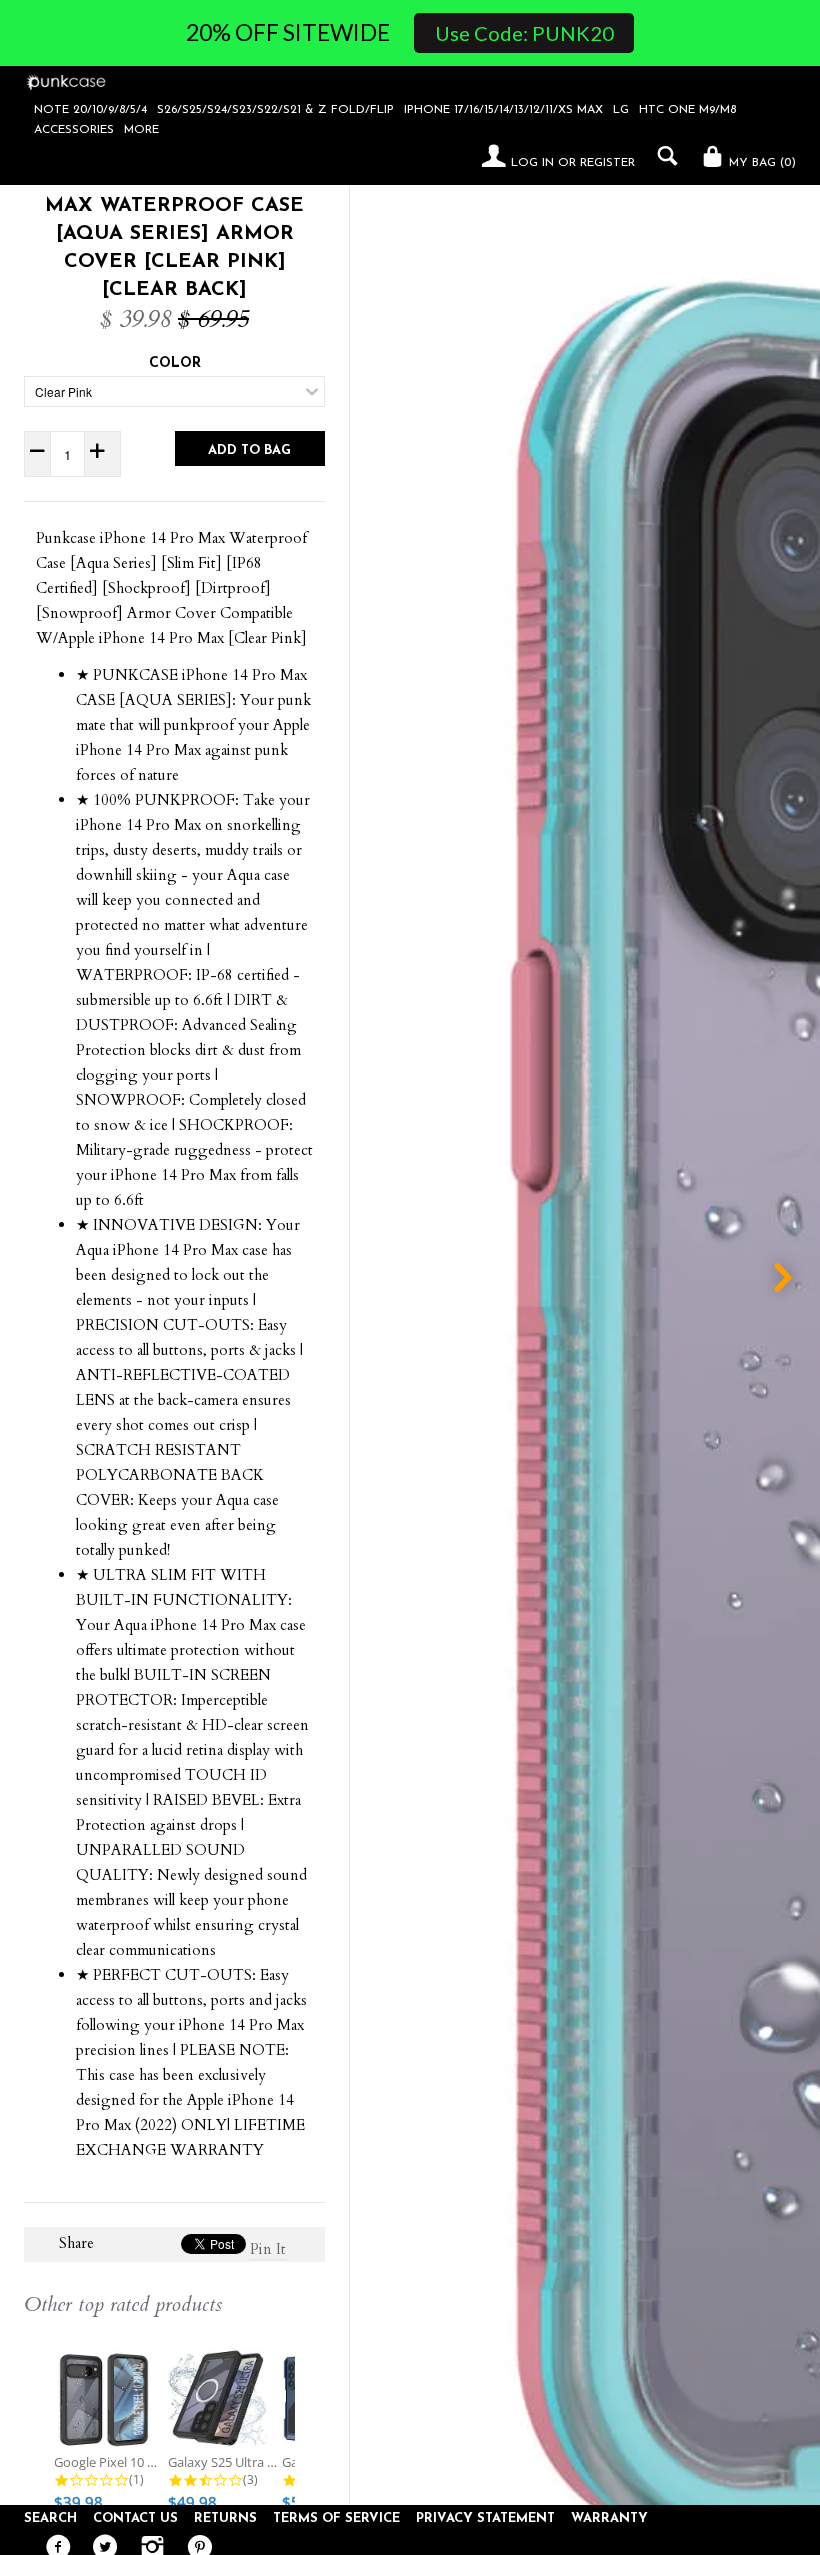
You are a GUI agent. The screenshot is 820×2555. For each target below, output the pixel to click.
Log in (532, 163)
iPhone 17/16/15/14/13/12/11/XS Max (503, 110)
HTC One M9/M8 (687, 110)
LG (621, 110)
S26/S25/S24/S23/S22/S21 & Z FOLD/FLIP (275, 110)
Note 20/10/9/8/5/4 (90, 110)
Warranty (609, 2518)
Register (607, 163)
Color (175, 363)
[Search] (662, 156)
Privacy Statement (485, 2518)
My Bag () (760, 163)
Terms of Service (336, 2518)
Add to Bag (249, 450)
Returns (225, 2518)
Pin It (268, 2249)
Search (50, 2518)
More (141, 130)
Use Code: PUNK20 (524, 33)
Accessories (74, 130)
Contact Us (135, 2518)
